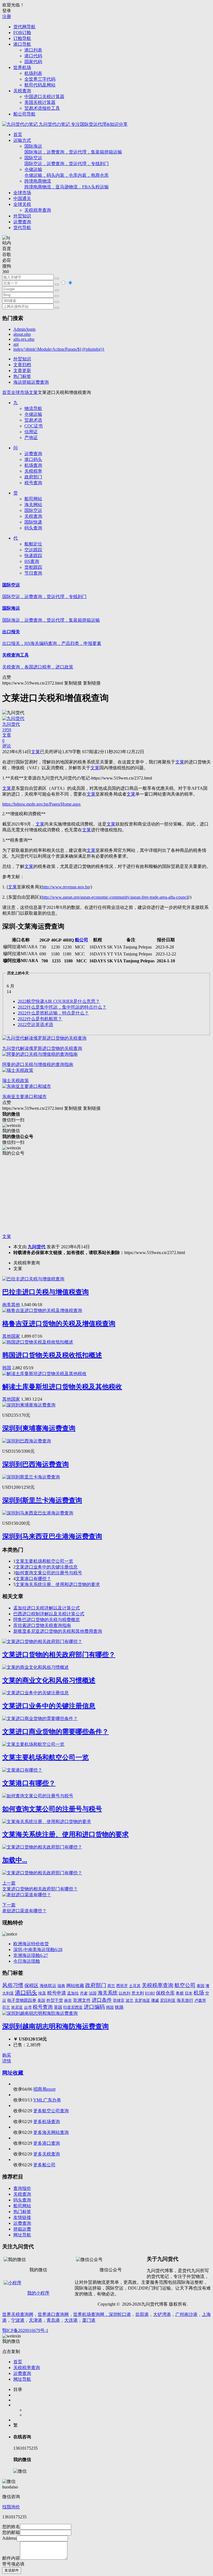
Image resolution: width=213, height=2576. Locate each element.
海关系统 (108, 1993)
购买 (7, 2055)
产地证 (31, 438)
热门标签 (22, 376)
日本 (189, 1993)
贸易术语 (33, 420)
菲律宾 (119, 2000)
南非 (68, 2000)
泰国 (201, 1986)
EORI (150, 1993)
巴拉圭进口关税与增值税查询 (45, 1292)
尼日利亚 (168, 2000)
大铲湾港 (162, 2314)
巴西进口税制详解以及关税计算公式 (49, 1614)
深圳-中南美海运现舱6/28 (38, 1950)
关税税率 (33, 471)
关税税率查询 (38, 210)
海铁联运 (48, 1986)
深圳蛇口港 (120, 2314)
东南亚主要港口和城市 (24, 1097)
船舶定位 (33, 544)
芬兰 (6, 2007)
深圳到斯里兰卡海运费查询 (42, 1500)
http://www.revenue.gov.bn (66, 887)
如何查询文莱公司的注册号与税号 (49, 1573)
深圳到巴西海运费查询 (35, 1464)
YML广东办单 (47, 2100)
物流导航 (33, 408)
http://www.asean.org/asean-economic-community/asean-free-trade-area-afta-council (115, 897)
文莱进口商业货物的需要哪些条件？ (55, 1732)
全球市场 (22, 193)
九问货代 (37, 1247)
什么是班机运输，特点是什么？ (53, 1013)
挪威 (155, 2000)
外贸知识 (22, 216)
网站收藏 (75, 1986)
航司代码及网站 (40, 85)
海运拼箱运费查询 (31, 382)
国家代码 (33, 62)
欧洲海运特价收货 (31, 1944)
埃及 (42, 1993)
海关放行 (185, 2000)
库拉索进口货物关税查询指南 (42, 1625)
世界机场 (22, 67)
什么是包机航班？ (40, 1019)
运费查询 (22, 222)
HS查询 (32, 561)
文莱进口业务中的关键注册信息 (47, 1567)
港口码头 (33, 459)
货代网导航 (24, 27)
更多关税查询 (47, 2154)
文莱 (33, 392)
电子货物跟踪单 (22, 2000)
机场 (199, 1993)
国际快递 (33, 522)
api (16, 344)
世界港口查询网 (53, 2314)
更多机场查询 (47, 2122)
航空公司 (185, 1985)
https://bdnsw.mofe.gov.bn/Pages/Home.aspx (41, 804)
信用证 (31, 432)
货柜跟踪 (33, 567)
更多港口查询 (47, 2143)
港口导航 (22, 44)
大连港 (71, 2320)
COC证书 (34, 426)
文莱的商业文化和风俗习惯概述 (49, 1680)
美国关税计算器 (40, 102)
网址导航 (22, 2235)
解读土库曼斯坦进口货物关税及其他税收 (62, 1387)
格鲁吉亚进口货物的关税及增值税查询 (59, 1324)
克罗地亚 (142, 2000)
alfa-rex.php (24, 339)
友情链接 (22, 2217)
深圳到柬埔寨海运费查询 (39, 1428)
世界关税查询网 (18, 2314)
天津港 (35, 2320)
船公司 (82, 940)
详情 (7, 2061)
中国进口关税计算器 (44, 97)
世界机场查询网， (91, 2314)
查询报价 (22, 2188)
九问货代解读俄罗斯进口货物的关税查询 (42, 1048)
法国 (93, 1993)
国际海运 (73, 149)
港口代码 (33, 56)
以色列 (125, 1993)
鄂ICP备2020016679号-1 (25, 2330)
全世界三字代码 (40, 79)
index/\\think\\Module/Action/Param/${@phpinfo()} (59, 349)
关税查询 (22, 91)
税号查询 (33, 483)
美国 (41, 2000)
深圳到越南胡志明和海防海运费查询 (55, 2026)
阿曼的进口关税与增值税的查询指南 (38, 1064)
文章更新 (22, 371)
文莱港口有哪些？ (33, 1579)
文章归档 (22, 365)
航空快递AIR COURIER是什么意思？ (59, 1001)
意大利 (138, 1993)
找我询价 (11, 2507)
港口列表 (33, 50)
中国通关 (22, 198)
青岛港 (53, 2320)
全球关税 (22, 204)
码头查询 (33, 528)
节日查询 (33, 573)
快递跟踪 (33, 556)
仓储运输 (67, 172)
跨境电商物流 (67, 184)
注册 (7, 16)
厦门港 (89, 2320)
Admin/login (24, 329)
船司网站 (33, 499)
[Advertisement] (106, 1195)
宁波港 (18, 2320)
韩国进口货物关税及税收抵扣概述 (52, 1355)
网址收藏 (13, 2073)
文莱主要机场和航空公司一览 (44, 1561)
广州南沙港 (186, 2314)
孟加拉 (73, 1993)
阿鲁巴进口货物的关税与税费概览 (47, 1620)
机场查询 (33, 465)
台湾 (28, 2007)
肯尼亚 (17, 2007)
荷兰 (111, 1986)
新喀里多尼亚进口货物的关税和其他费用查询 (58, 1631)
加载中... (15, 1860)
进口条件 (102, 2000)
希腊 (180, 1993)
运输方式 (22, 140)
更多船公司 (44, 2165)
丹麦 (84, 1993)
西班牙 (122, 1986)
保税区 (31, 1986)
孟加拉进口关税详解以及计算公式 (47, 1608)
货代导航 (22, 228)
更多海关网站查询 (51, 2132)
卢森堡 (200, 2000)
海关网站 (33, 505)
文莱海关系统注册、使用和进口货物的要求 (58, 1584)
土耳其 (135, 1986)
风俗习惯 (13, 1985)
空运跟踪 (33, 550)
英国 (58, 2007)
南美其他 (11, 1305)
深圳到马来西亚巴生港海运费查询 (52, 1536)
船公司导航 (24, 114)
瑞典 (61, 1986)
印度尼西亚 (73, 2007)
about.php (22, 334)
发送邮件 (12, 2570)
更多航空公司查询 (51, 2111)
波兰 (130, 2000)
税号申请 (57, 1993)
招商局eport (44, 2089)
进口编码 (94, 2007)
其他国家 (11, 1336)
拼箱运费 (22, 2229)
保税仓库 (165, 1993)
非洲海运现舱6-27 (31, 1955)
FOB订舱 (22, 33)
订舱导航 (22, 38)
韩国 (7, 1368)
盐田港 (142, 2314)
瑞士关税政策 (16, 1081)
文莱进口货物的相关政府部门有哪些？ (59, 1655)
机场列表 (33, 73)
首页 (18, 134)
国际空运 (67, 161)
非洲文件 (82, 2000)
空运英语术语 (35, 1025)
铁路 (119, 2007)
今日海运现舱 (27, 1961)
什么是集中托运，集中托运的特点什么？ (62, 1007)
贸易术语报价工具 (42, 108)
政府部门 (33, 477)
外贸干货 (55, 2000)
